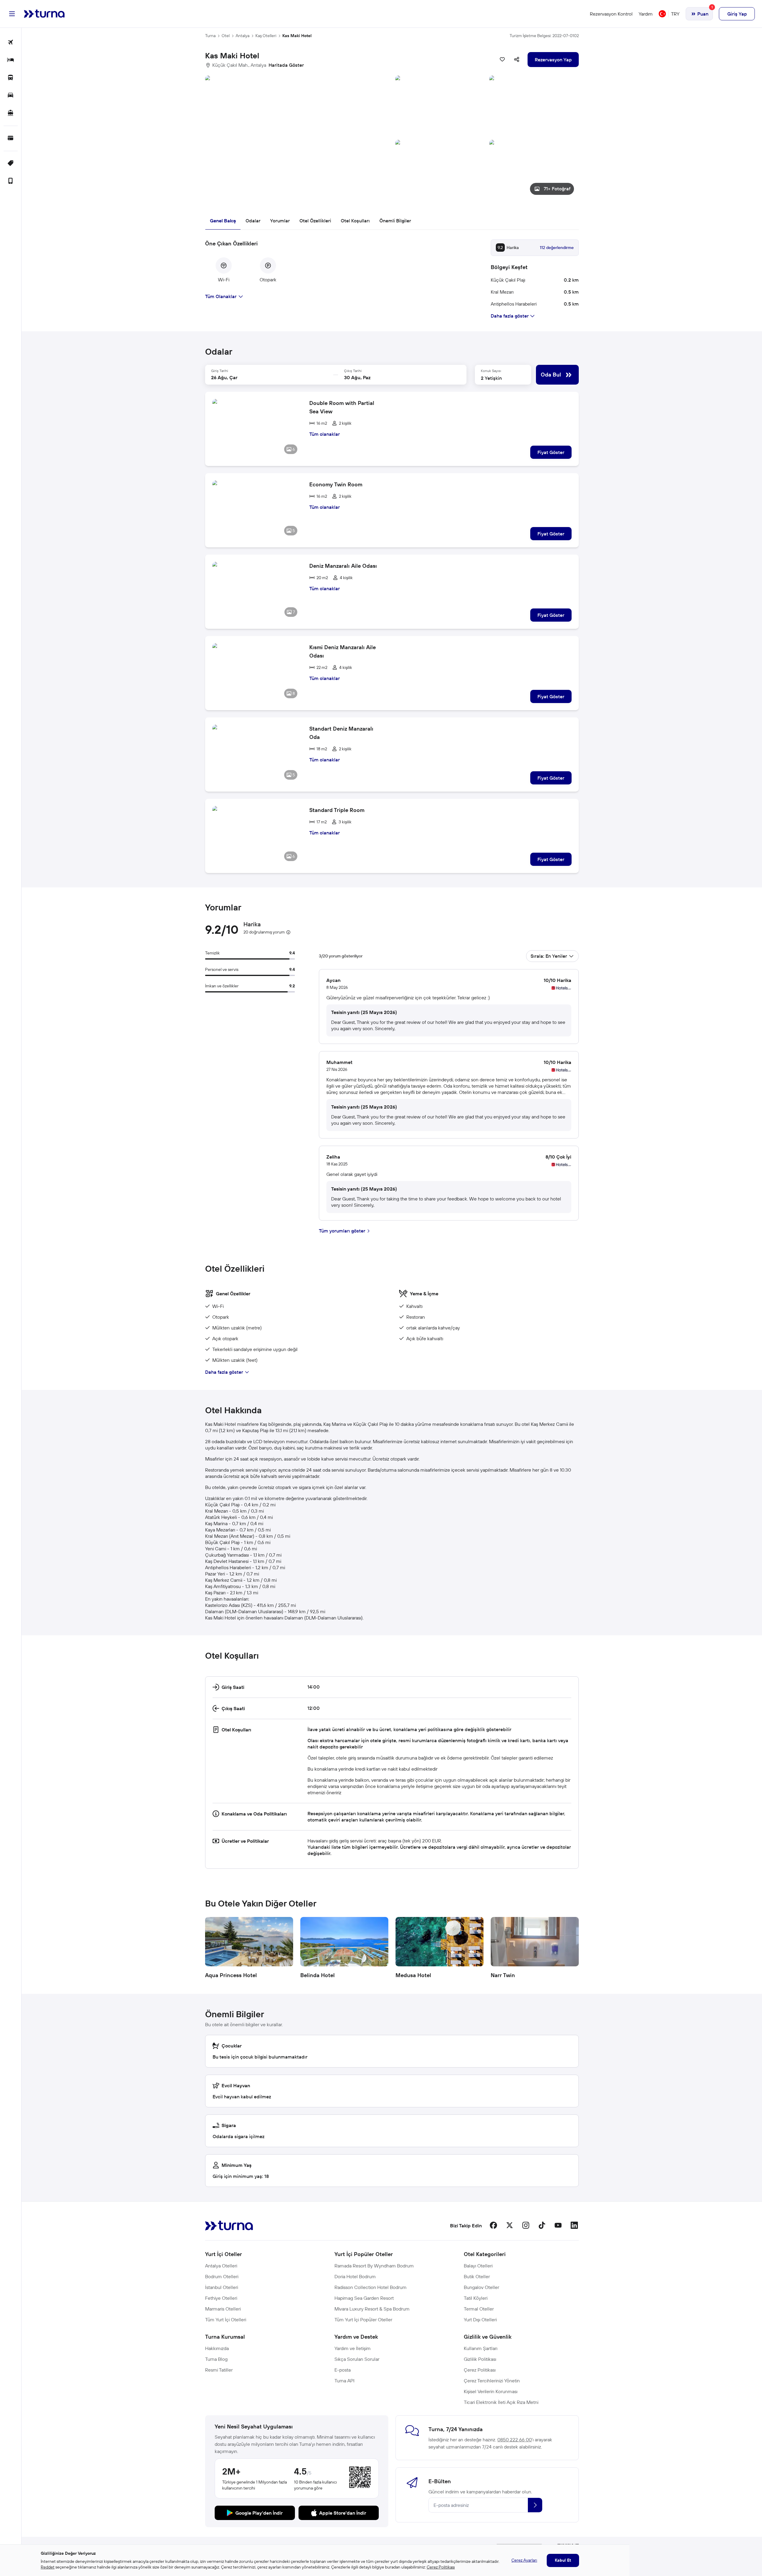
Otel (226, 36)
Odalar (253, 221)
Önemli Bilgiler (395, 221)
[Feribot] (11, 113)
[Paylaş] (517, 60)
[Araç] (11, 96)
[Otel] (11, 60)
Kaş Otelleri (266, 36)
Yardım (646, 14)
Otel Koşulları (355, 221)
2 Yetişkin (491, 378)
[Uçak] (11, 43)
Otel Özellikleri (315, 221)
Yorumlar (280, 221)
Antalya (243, 36)
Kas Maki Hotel (297, 36)
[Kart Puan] (11, 138)
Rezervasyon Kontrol (611, 14)
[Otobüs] (11, 78)
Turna (210, 36)
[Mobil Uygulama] (11, 181)
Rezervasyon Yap (553, 60)
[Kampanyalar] (11, 164)
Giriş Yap (737, 14)
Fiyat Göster (551, 452)
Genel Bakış (223, 221)
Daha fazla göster (224, 1372)
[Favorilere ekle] (502, 60)
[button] (392, 138)
